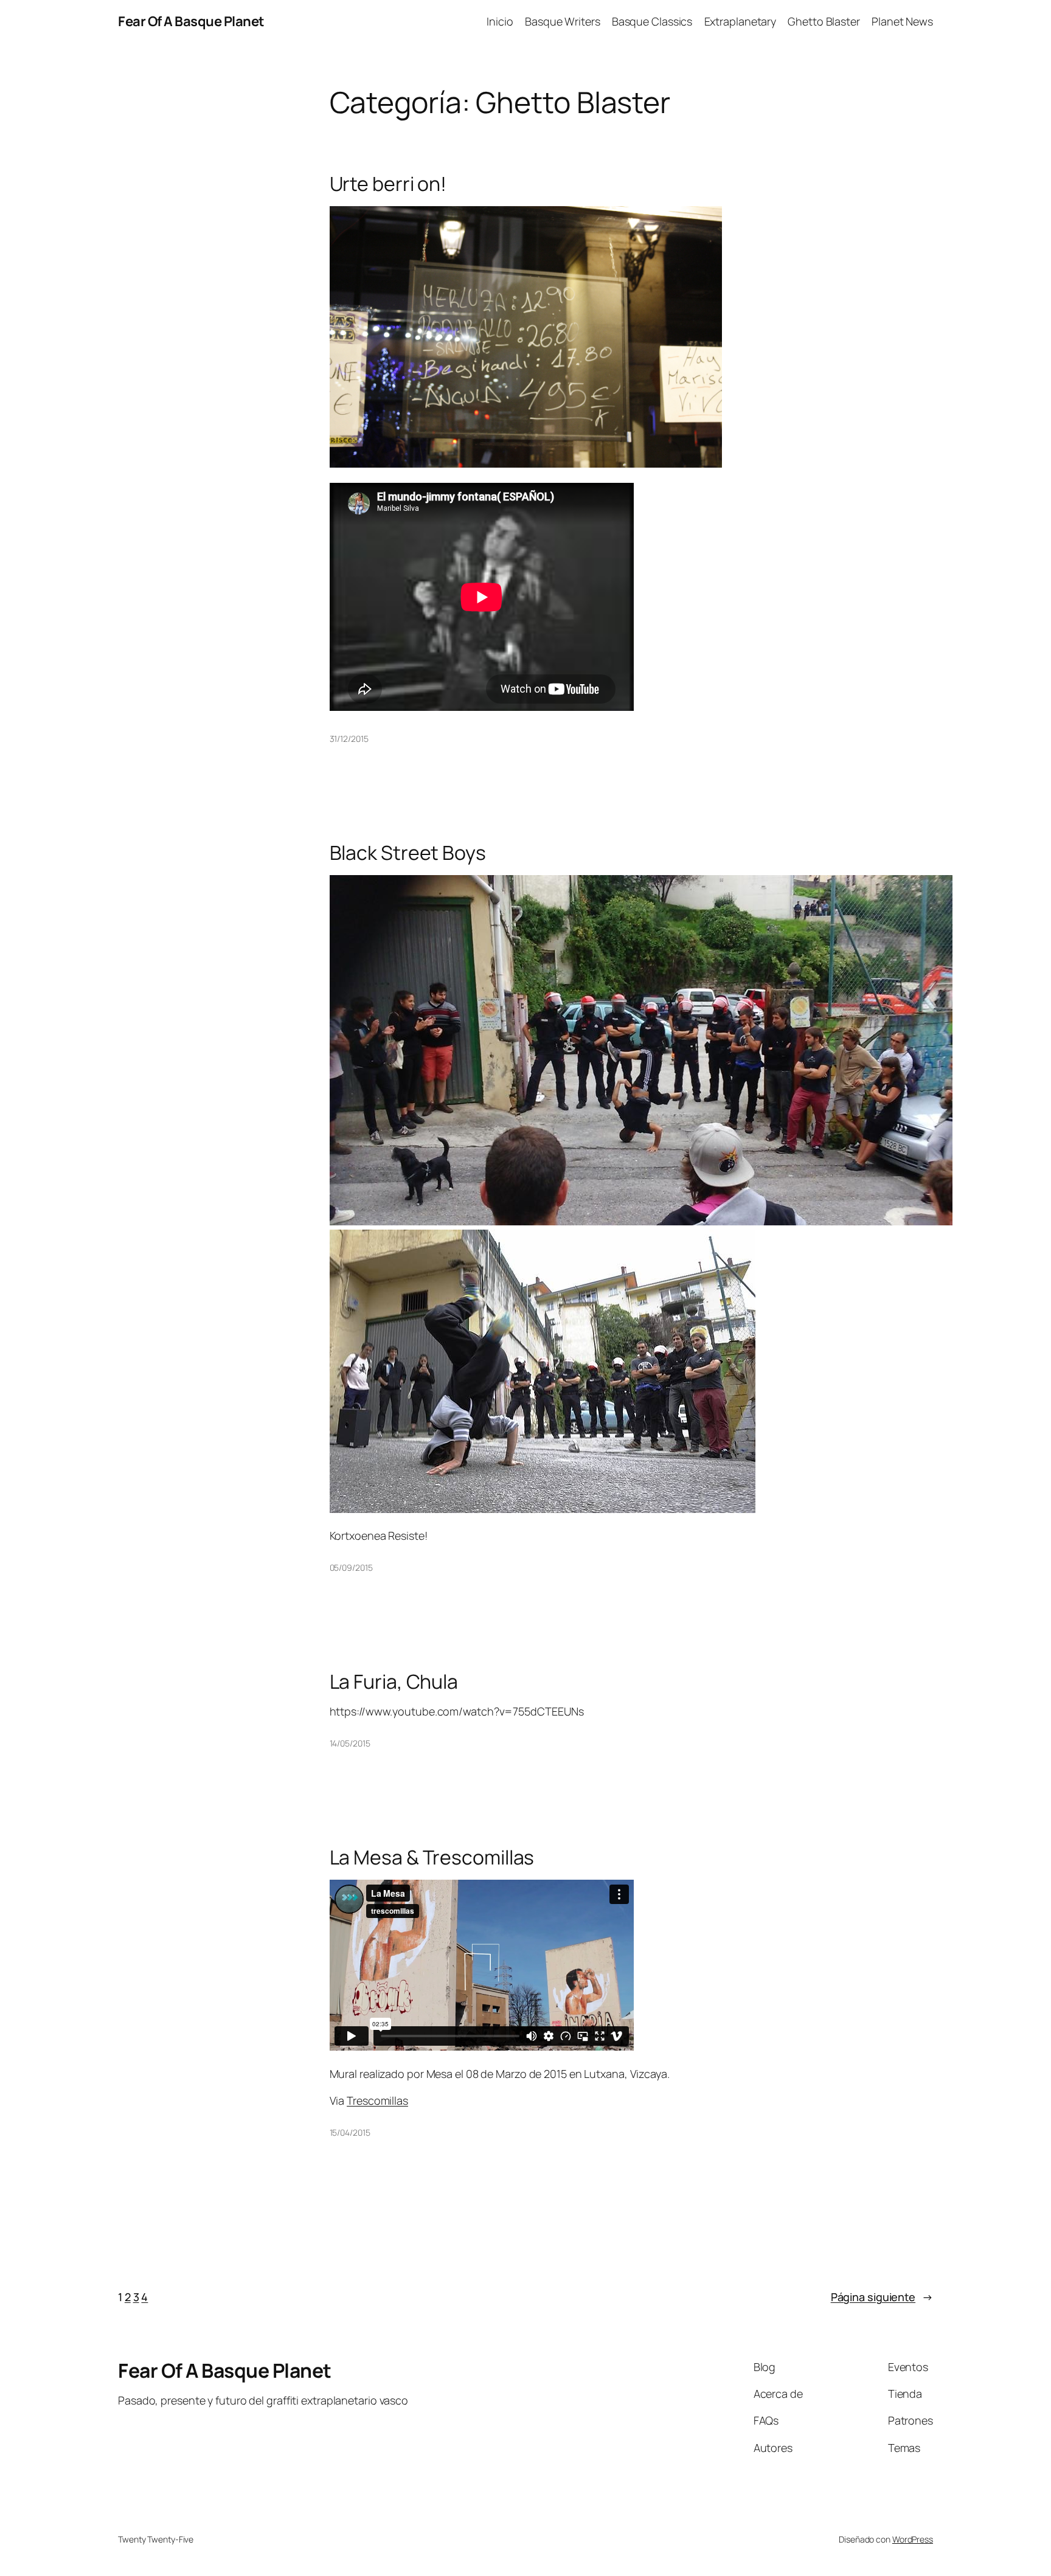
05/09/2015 (351, 1567)
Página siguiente (882, 2297)
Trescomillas (377, 2100)
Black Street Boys (408, 853)
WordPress (913, 2539)
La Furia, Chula (394, 1681)
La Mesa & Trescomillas (432, 1857)
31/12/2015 (349, 739)
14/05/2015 (350, 1743)
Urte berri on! (388, 184)
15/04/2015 (350, 2132)
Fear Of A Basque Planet (191, 21)
